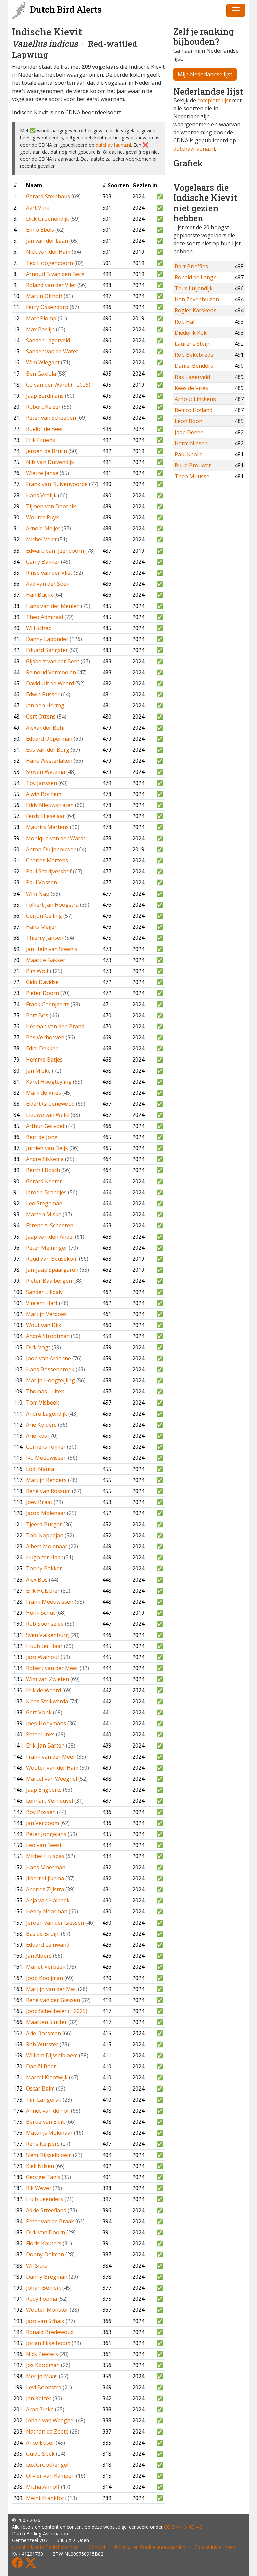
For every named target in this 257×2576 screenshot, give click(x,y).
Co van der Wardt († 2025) (58, 385)
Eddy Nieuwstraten (50, 805)
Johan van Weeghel (50, 2420)
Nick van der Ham (48, 252)
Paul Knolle (189, 454)
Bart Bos (37, 1015)
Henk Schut (40, 1613)
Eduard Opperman (49, 739)
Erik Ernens (40, 440)
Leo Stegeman (44, 1203)
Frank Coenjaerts (48, 1004)
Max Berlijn (40, 329)
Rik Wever (39, 2188)
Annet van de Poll (48, 2111)
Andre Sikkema (45, 1159)
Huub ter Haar (44, 1646)
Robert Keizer (43, 407)
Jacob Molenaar (46, 1513)
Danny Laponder (47, 639)
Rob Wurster (42, 2044)
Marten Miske (44, 1214)
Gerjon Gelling (44, 916)
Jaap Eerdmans (45, 396)
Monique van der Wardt (56, 838)
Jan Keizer (39, 2398)
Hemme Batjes (44, 1060)
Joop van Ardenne (49, 1358)
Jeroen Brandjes (46, 1192)
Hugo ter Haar (44, 1557)
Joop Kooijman (45, 1978)
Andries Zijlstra (45, 1889)
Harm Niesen (191, 443)
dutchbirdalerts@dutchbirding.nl (46, 2547)
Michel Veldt (41, 539)
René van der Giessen (53, 2000)
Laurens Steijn (193, 344)
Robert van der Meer (52, 1668)
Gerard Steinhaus (48, 196)
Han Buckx (39, 595)
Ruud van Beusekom (52, 1259)
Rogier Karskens (195, 310)
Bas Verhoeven (45, 1037)
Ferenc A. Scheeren (50, 1225)
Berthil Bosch (43, 1170)
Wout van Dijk (44, 1325)
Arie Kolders (41, 1425)
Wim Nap (38, 894)
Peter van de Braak (50, 2221)
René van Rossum (48, 1491)
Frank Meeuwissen (50, 1602)
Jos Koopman (43, 2365)
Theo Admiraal (45, 617)
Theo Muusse (192, 476)
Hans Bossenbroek (50, 1369)
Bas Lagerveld (192, 377)
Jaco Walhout (43, 1657)
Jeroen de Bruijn (47, 451)
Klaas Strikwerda (47, 1701)
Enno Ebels (40, 230)
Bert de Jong (42, 1137)
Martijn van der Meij (51, 1989)
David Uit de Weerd (50, 683)
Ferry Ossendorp (47, 307)
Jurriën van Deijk (47, 1148)
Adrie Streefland (46, 2210)
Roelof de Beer (45, 429)
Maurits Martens (47, 827)
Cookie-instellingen (215, 2547)
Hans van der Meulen (53, 606)
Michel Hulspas (45, 1856)
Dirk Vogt (38, 1347)
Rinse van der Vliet (49, 573)
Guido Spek (40, 2454)
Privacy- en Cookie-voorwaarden (150, 2547)
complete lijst (214, 100)
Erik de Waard (44, 1690)
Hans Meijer (41, 927)
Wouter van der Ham (52, 1768)
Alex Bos (37, 1580)
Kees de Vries (191, 388)
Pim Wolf (37, 971)
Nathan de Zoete (47, 2431)
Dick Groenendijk (48, 219)
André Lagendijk (47, 1414)
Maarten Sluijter (47, 2022)
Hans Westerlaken (49, 761)
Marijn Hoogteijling (51, 1380)
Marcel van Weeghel (52, 1779)
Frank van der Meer (51, 1757)
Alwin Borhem (44, 794)
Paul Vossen (41, 882)
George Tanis (43, 2177)
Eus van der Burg (48, 750)
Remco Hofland (194, 410)
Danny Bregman (47, 2277)
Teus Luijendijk (194, 288)
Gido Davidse (42, 982)
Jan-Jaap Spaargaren (52, 1270)
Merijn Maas (42, 2376)
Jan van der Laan (47, 241)
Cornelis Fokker (46, 1447)
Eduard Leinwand (48, 1945)
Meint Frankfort (46, 2498)
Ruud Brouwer (193, 465)
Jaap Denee (189, 432)
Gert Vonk (39, 1712)
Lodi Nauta (40, 1469)
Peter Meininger (47, 1248)
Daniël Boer (41, 2066)
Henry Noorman (47, 1911)
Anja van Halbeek (48, 1900)
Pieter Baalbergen (49, 1281)
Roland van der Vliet (51, 285)
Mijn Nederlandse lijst (205, 74)
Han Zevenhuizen (197, 299)
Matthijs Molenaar (49, 2133)
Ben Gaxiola (41, 374)
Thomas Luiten (45, 1391)
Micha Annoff (43, 2487)
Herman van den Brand (55, 1026)
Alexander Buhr (46, 728)
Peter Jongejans (46, 1834)
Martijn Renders (46, 1480)
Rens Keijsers (43, 2144)
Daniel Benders (194, 366)
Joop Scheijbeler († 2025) (57, 2011)
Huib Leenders (45, 2199)
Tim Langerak (44, 2100)
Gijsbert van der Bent (53, 661)
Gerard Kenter (44, 1181)
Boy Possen (41, 1812)
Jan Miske (38, 1071)
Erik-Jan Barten (45, 1745)
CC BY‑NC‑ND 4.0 (183, 2527)
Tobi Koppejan (45, 1535)
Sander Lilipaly (44, 1292)
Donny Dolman (45, 2254)
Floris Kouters (44, 2243)
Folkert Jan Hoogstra (52, 905)
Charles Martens (47, 860)
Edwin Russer (43, 694)
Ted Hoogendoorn (50, 263)
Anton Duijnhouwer (51, 849)
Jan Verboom (42, 1823)
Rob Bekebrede (194, 355)
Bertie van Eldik (46, 2122)
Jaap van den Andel (50, 1237)
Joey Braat (39, 1502)
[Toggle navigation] (236, 10)
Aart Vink (38, 208)
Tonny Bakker (44, 1568)
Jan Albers (39, 1956)
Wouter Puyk (42, 517)
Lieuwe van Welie (48, 1115)
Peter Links (40, 1734)
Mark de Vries (44, 1093)
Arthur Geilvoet (45, 1126)
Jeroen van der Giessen (55, 1923)
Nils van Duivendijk (50, 462)
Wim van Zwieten (48, 1679)
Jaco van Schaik (45, 2321)
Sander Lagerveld (48, 340)
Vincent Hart (42, 1303)
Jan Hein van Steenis (52, 949)
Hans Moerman (46, 1867)
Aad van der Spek (48, 584)
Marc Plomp (41, 318)
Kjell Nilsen (40, 2166)
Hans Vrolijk (41, 495)
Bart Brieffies (191, 266)
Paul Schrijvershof (49, 871)
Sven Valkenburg (48, 1635)
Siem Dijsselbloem (49, 2155)
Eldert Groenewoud (50, 1104)
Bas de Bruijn (43, 1934)
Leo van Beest (44, 1845)
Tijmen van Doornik (51, 506)
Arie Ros (36, 1436)
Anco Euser (40, 2443)
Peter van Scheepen (51, 418)
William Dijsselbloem (52, 2055)
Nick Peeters (42, 2354)
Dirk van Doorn (46, 2232)
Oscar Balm (40, 2088)
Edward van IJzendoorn (55, 551)
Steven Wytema (46, 772)
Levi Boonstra (44, 2387)
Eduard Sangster (47, 650)
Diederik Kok (191, 333)
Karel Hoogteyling (49, 1082)
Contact (97, 2547)
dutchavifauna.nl (113, 145)
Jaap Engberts (44, 1790)
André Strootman (48, 1336)
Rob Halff (186, 322)
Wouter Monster (47, 2310)
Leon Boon (189, 421)
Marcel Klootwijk (47, 2077)
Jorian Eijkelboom (48, 2343)
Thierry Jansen (45, 938)
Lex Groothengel (47, 2465)
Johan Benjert (44, 2288)
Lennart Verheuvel (50, 1801)
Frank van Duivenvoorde (57, 484)
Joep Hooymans (46, 1723)
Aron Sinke (40, 2409)
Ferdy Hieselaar (46, 816)
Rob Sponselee (45, 1624)
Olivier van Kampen (50, 2476)
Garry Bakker (43, 562)
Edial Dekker (42, 1048)
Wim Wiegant (43, 362)
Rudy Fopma (41, 2299)
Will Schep (39, 628)
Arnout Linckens (195, 399)
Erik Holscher (43, 1591)
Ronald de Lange (196, 277)
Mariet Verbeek (46, 1967)
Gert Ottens (41, 717)
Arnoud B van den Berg (55, 274)
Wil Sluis (36, 2266)
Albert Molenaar (47, 1546)
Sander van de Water (52, 351)
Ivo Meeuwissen (46, 1458)
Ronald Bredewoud (50, 2332)
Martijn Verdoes (46, 1314)
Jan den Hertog (45, 705)
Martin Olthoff (44, 296)
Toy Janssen (41, 783)
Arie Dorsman (44, 2033)
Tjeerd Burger (44, 1524)
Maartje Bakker (46, 960)
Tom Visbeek (42, 1403)
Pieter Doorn (42, 993)
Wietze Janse (42, 473)
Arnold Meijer (43, 528)
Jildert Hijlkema (45, 1878)
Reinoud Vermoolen (51, 672)
